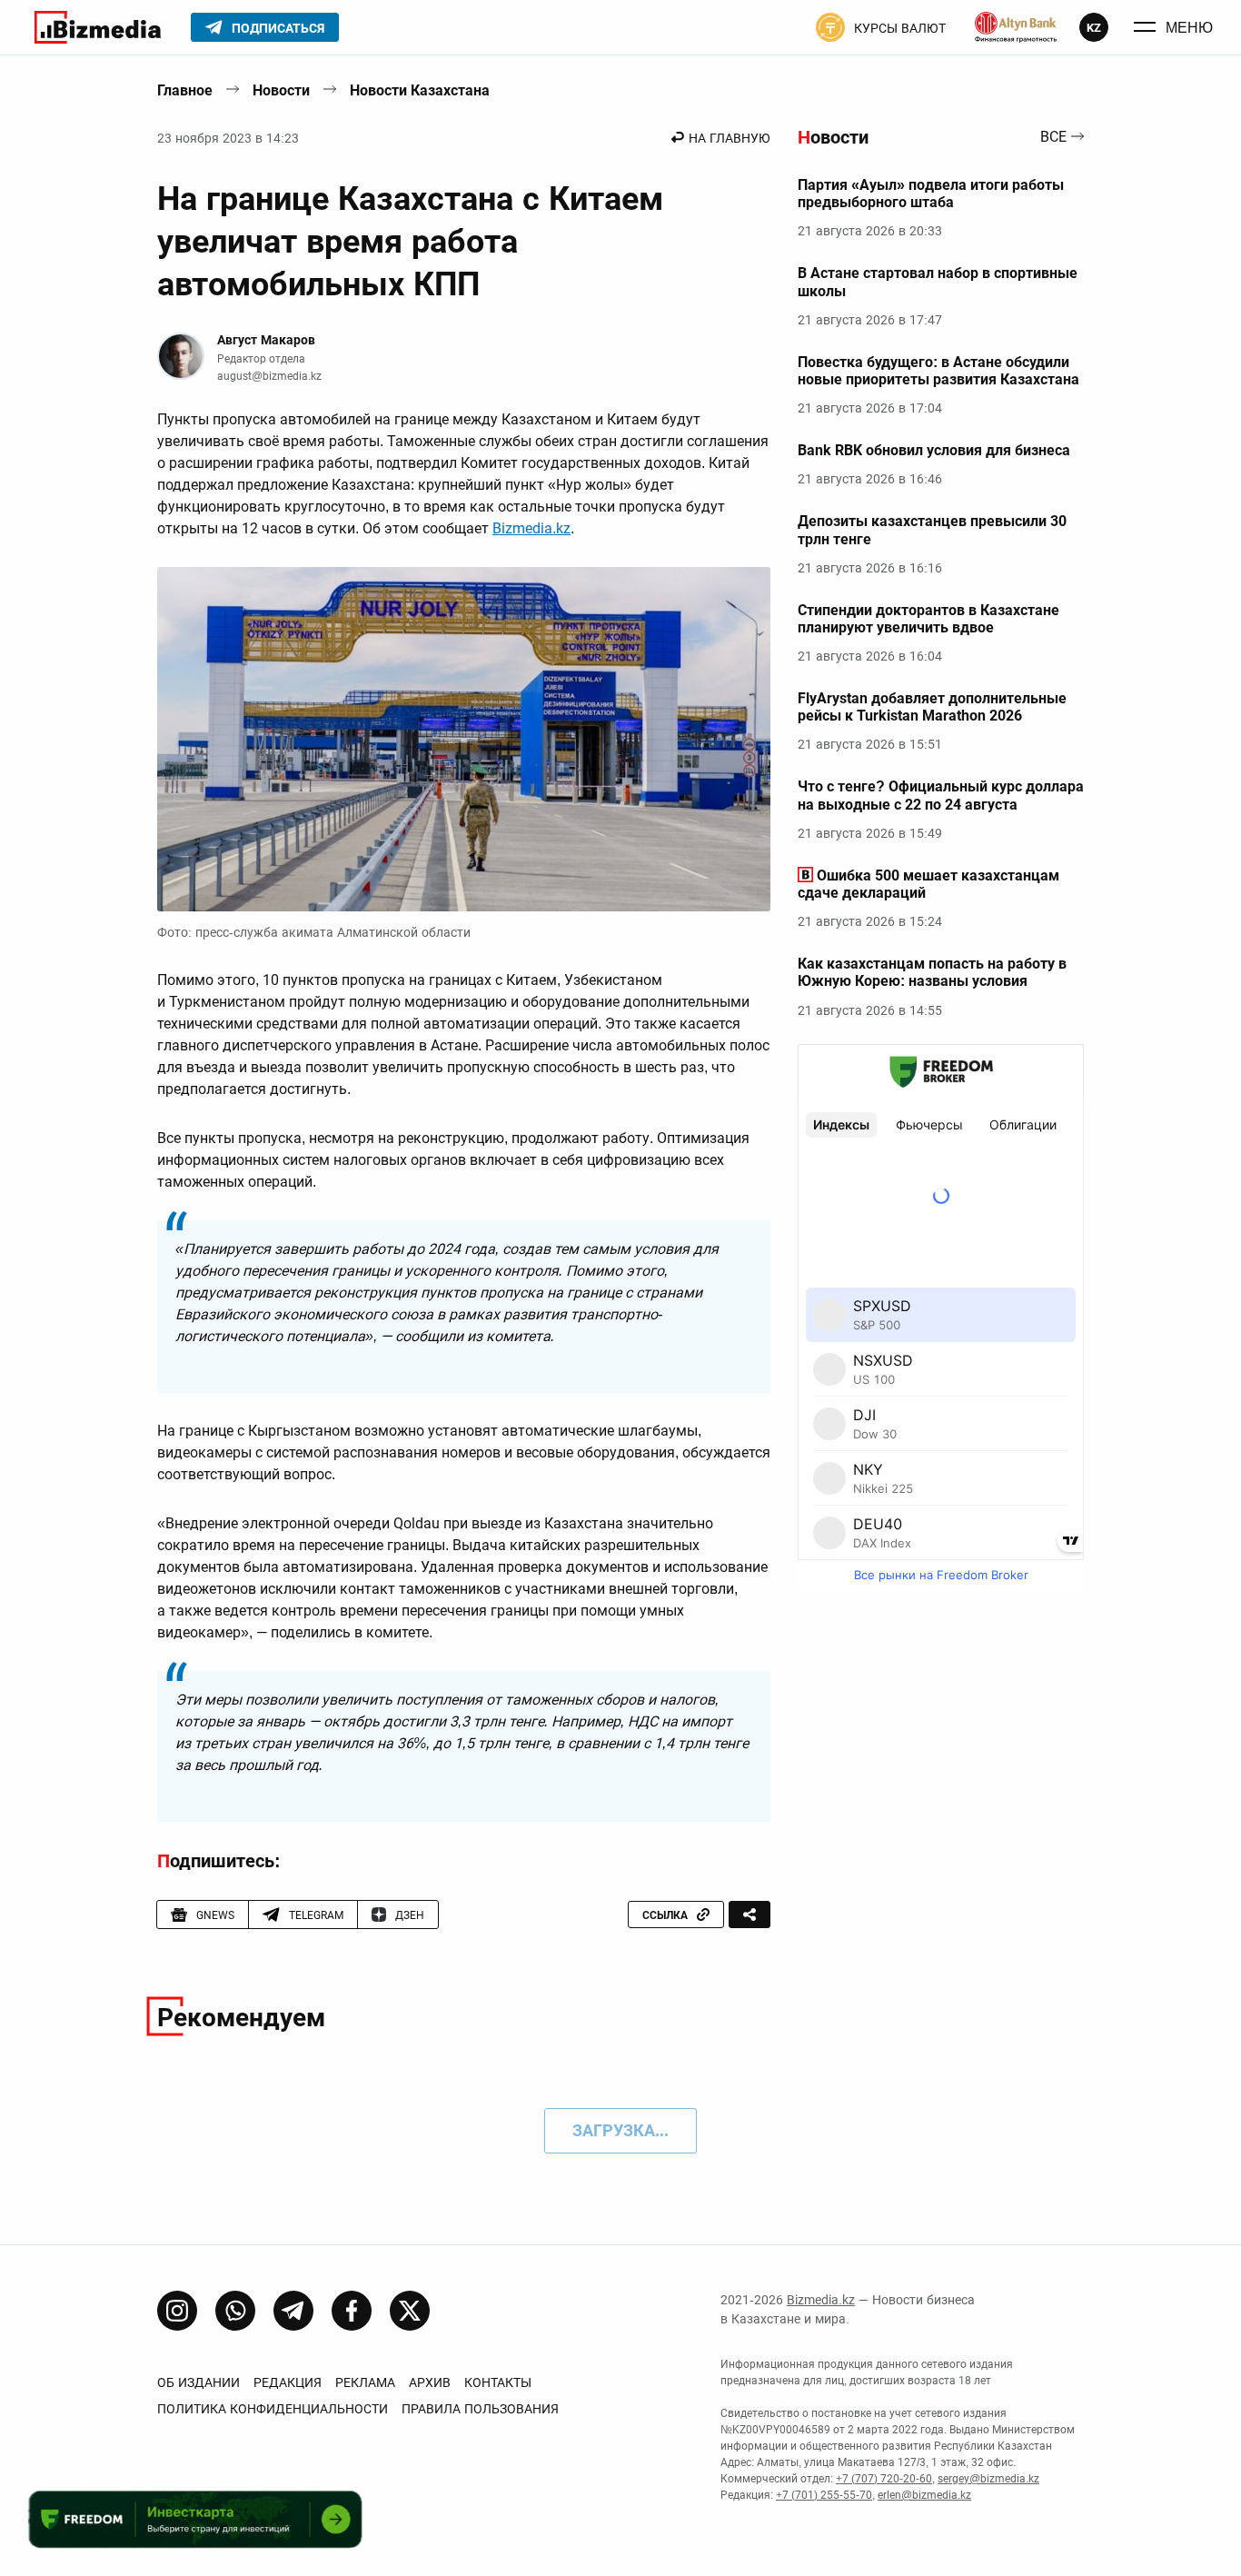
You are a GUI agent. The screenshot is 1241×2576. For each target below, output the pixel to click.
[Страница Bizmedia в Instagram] (177, 2311)
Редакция (288, 2382)
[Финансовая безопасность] (1016, 27)
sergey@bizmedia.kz (988, 2479)
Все (1053, 138)
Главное (185, 90)
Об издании (199, 2382)
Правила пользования (480, 2409)
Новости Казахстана (420, 90)
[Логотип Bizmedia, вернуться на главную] (98, 27)
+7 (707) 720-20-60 (884, 2479)
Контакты (498, 2382)
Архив (430, 2382)
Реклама (365, 2382)
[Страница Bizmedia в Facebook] (352, 2311)
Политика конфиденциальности (273, 2409)
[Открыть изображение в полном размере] (464, 740)
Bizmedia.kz (531, 528)
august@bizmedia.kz (269, 376)
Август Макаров (266, 340)
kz (1094, 28)
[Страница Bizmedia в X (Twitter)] (410, 2311)
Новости (281, 90)
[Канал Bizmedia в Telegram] (293, 2311)
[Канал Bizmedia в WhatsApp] (235, 2311)
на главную (730, 138)
